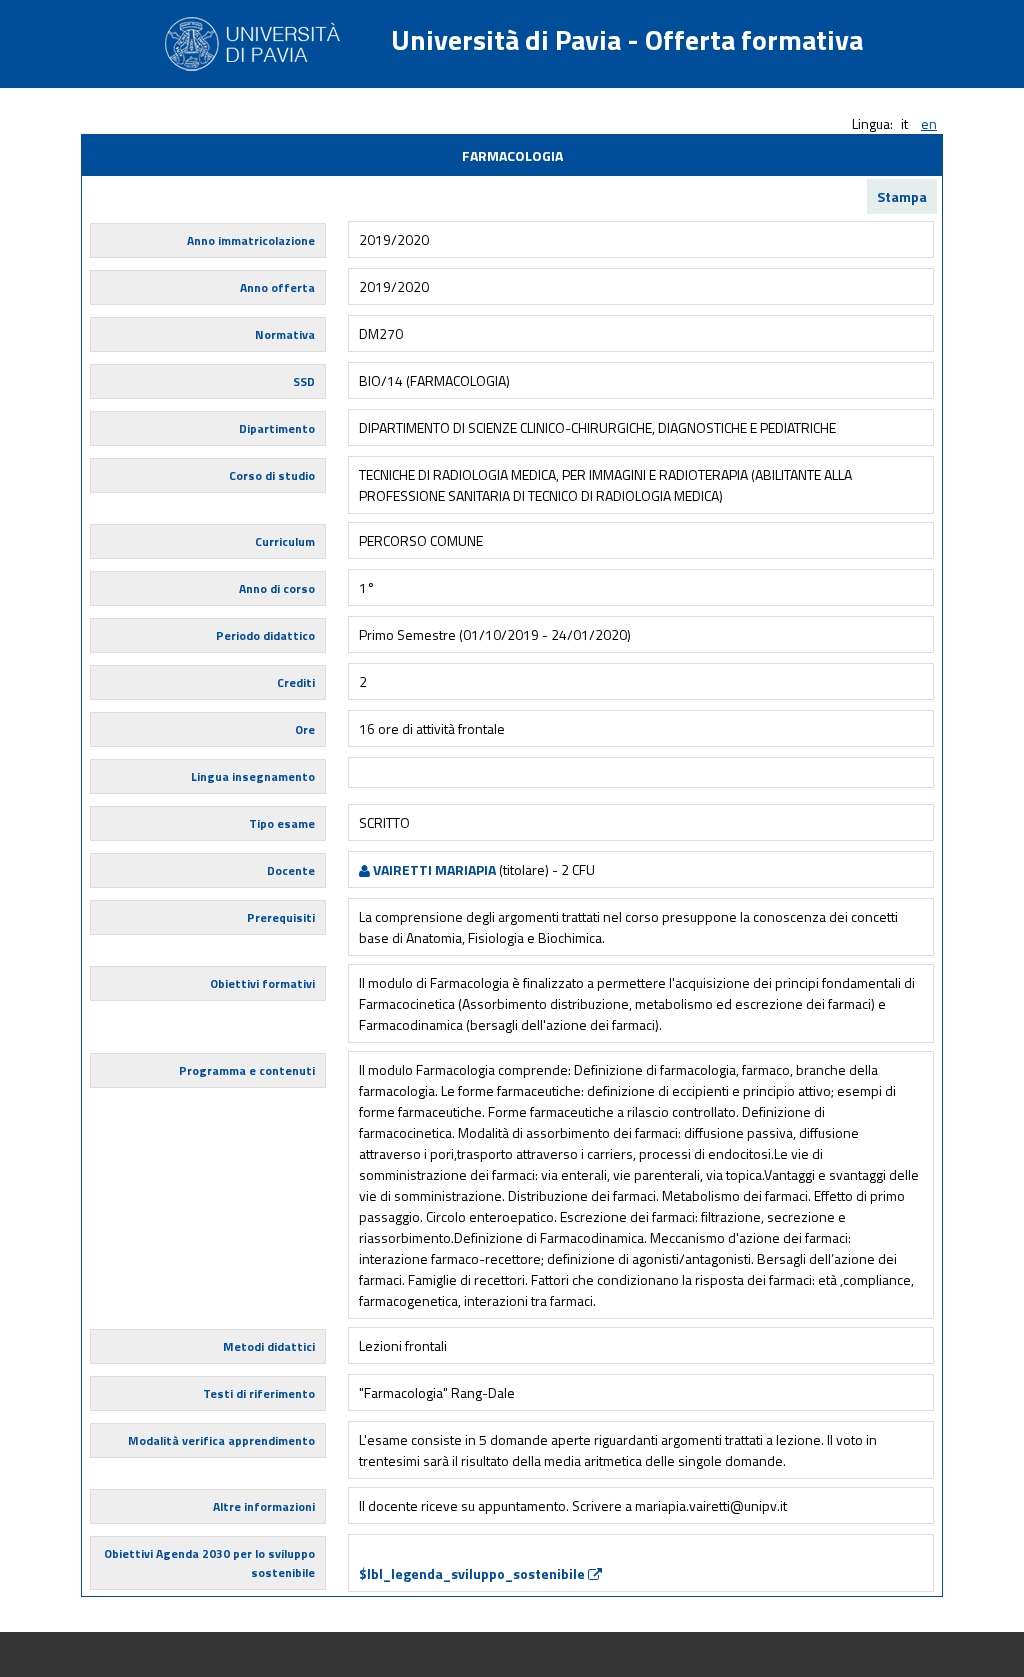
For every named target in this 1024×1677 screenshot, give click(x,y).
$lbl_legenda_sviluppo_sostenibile (473, 1573)
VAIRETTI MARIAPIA (433, 869)
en (929, 123)
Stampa (902, 196)
